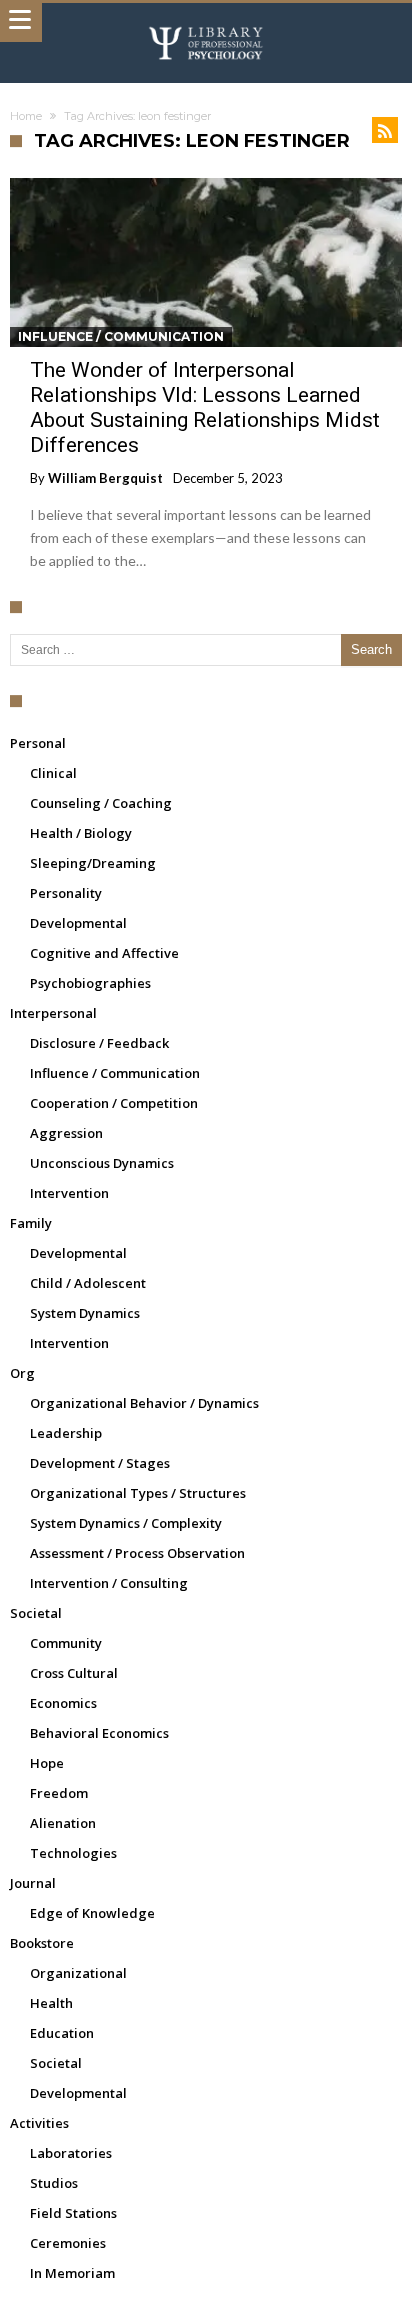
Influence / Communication (121, 336)
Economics (63, 1703)
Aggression (66, 1133)
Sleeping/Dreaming (93, 863)
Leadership (66, 1433)
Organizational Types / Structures (138, 1493)
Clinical (53, 773)
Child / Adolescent (88, 1283)
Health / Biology (81, 833)
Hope (47, 1763)
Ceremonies (68, 2243)
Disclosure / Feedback (99, 1043)
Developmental (78, 923)
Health (51, 2003)
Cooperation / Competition (114, 1103)
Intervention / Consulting (109, 1583)
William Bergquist (105, 478)
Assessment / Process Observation (137, 1553)
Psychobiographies (90, 983)
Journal (33, 1883)
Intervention (69, 1193)
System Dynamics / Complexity (126, 1523)
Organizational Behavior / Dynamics (144, 1403)
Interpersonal (53, 1013)
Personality (66, 893)
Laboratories (71, 2153)
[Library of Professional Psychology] (206, 22)
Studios (54, 2183)
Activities (39, 2123)
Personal (38, 743)
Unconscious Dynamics (102, 1163)
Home (26, 116)
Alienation (63, 1823)
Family (31, 1223)
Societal (36, 1613)
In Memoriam (72, 2273)
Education (62, 2033)
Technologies (73, 1853)
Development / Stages (100, 1463)
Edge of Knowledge (92, 1913)
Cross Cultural (74, 1673)
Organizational (78, 1973)
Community (66, 1643)
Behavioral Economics (99, 1733)
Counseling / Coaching (101, 803)
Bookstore (42, 1943)
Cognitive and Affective (104, 953)
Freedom (59, 1793)
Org (22, 1373)
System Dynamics (85, 1313)
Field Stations (73, 2213)
